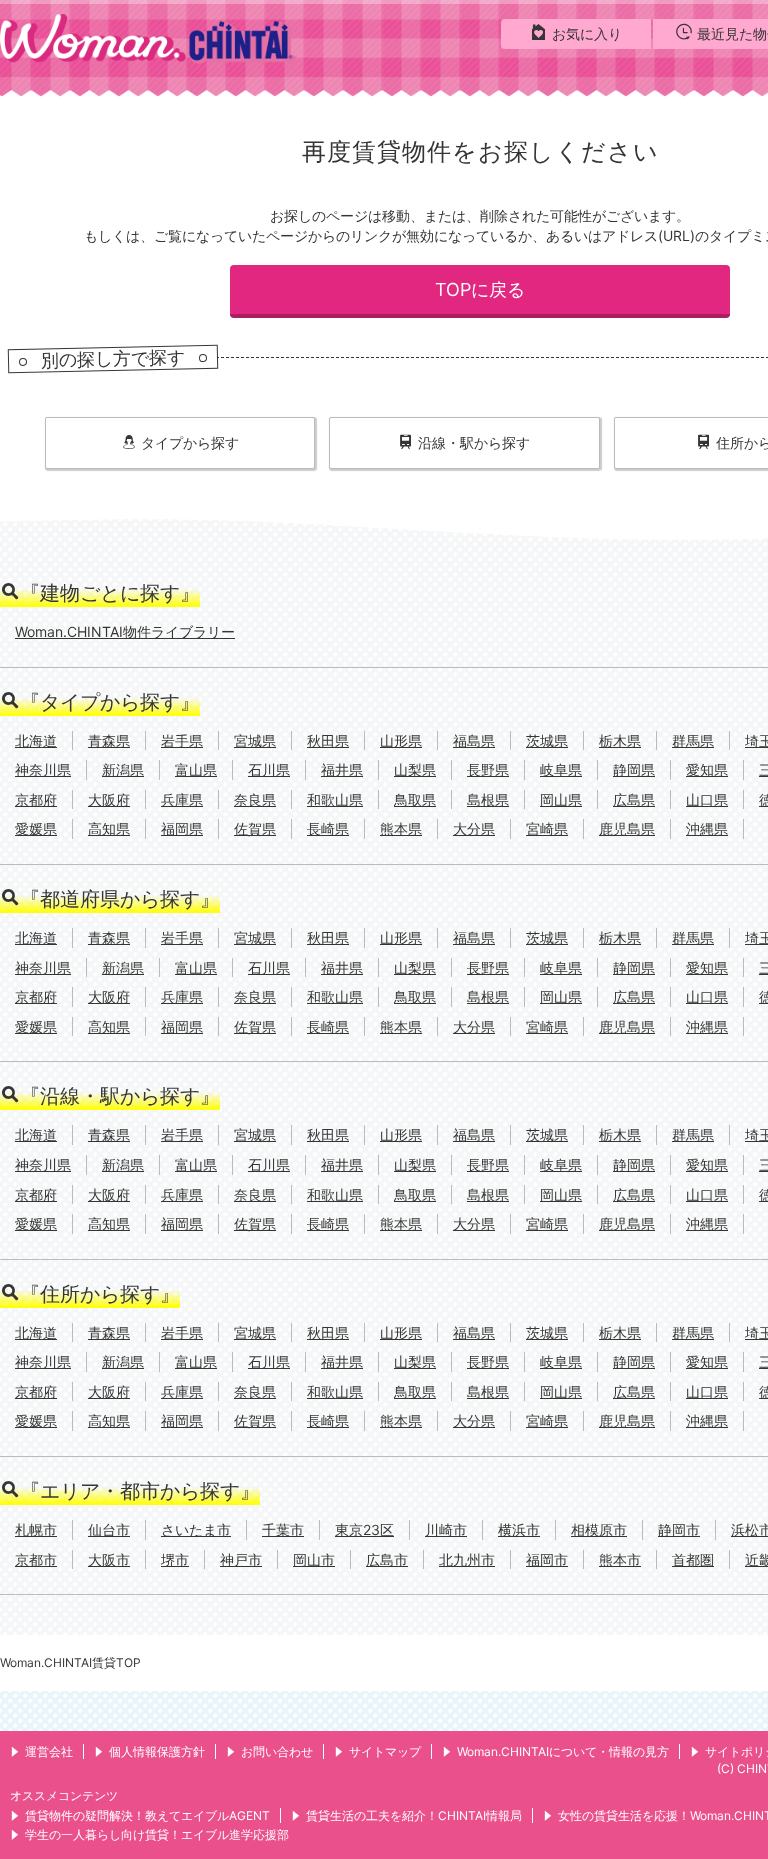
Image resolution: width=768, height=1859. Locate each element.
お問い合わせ (277, 1751)
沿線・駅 (474, 442)
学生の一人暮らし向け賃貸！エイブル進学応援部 (157, 1834)
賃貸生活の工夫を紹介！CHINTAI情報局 (414, 1815)
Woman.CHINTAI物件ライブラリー (125, 631)
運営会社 (49, 1751)
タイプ (190, 442)
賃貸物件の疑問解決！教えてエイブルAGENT (147, 1815)
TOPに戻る (480, 289)
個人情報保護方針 (157, 1751)
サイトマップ (385, 1751)
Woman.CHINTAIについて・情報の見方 (563, 1751)
